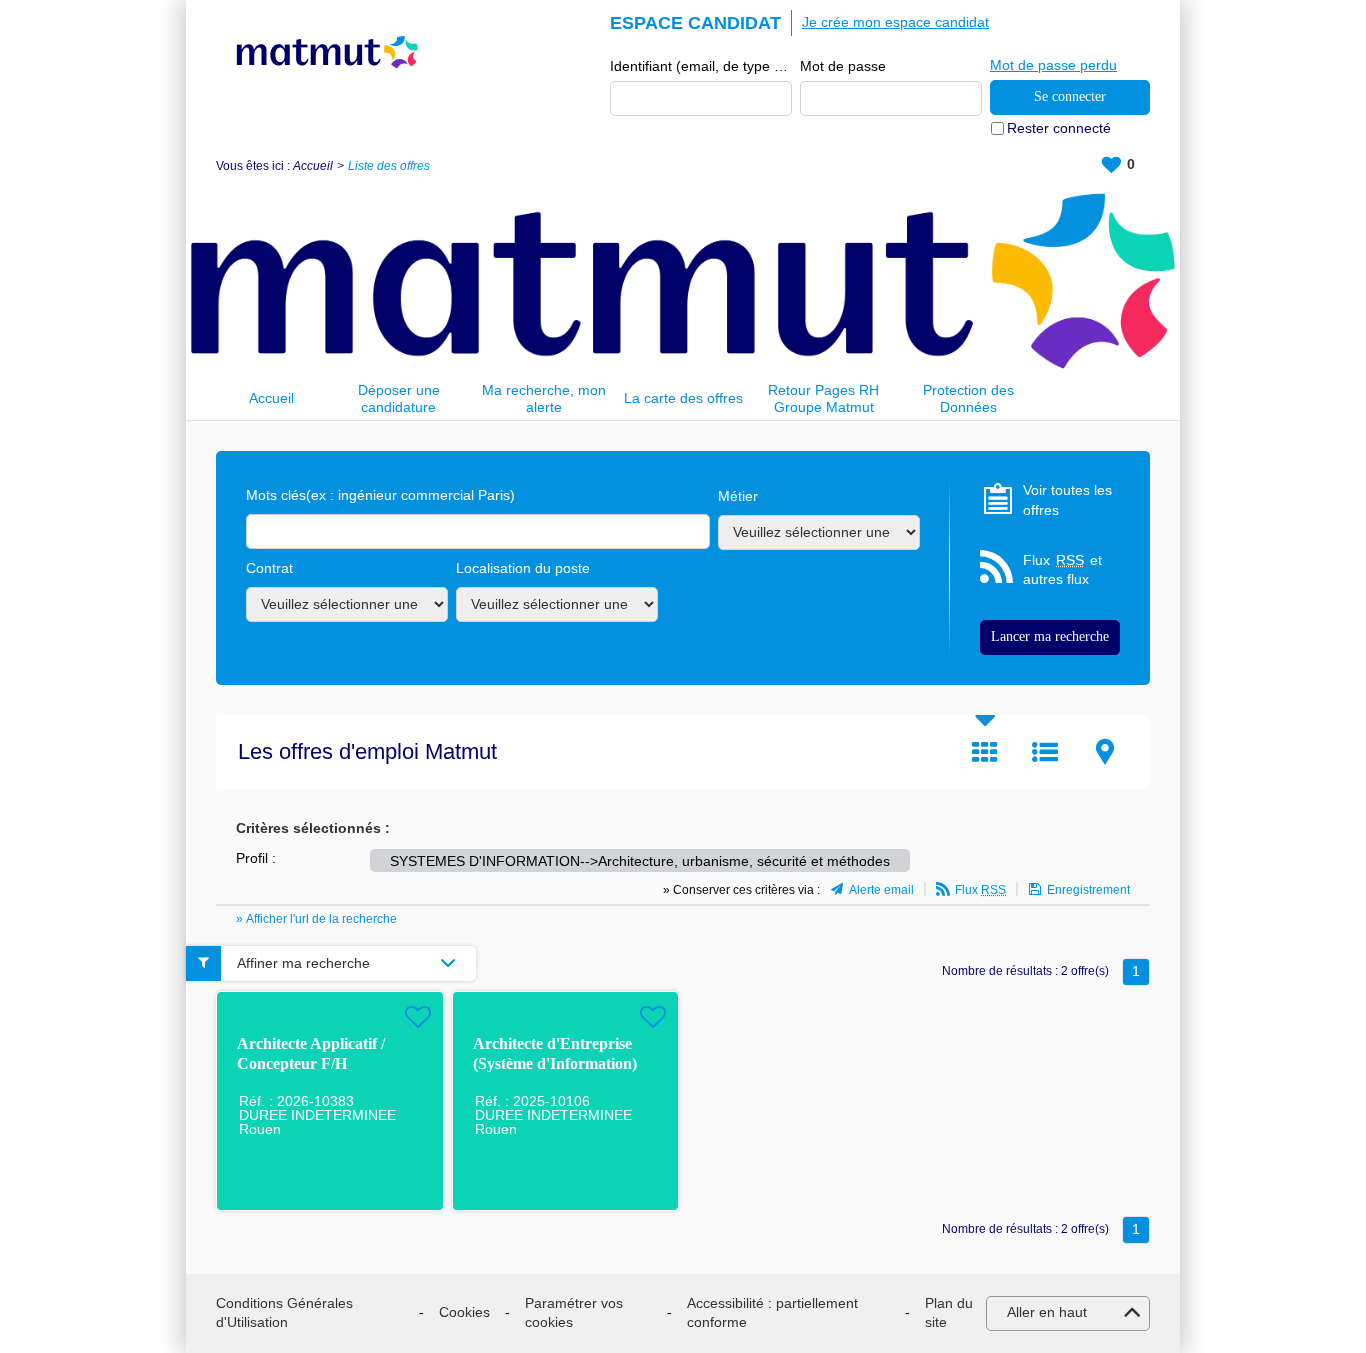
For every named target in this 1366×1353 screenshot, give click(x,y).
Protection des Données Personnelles (968, 398)
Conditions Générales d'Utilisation (284, 1313)
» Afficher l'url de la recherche (316, 919)
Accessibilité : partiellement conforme (772, 1313)
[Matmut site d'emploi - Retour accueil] (327, 52)
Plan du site (949, 1313)
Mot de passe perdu (1053, 65)
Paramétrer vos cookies (574, 1313)
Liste (1045, 752)
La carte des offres (683, 398)
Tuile (985, 752)
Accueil (313, 166)
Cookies (464, 1312)
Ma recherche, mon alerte (544, 398)
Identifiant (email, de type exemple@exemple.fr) (701, 66)
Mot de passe (843, 66)
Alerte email (881, 890)
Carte (1105, 752)
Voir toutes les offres (1067, 500)
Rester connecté (1059, 128)
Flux (980, 890)
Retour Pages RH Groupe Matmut (823, 398)
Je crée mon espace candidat (895, 22)
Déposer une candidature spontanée (399, 398)
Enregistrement (1088, 890)
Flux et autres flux (1062, 570)
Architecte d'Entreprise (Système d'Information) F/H (555, 1063)
